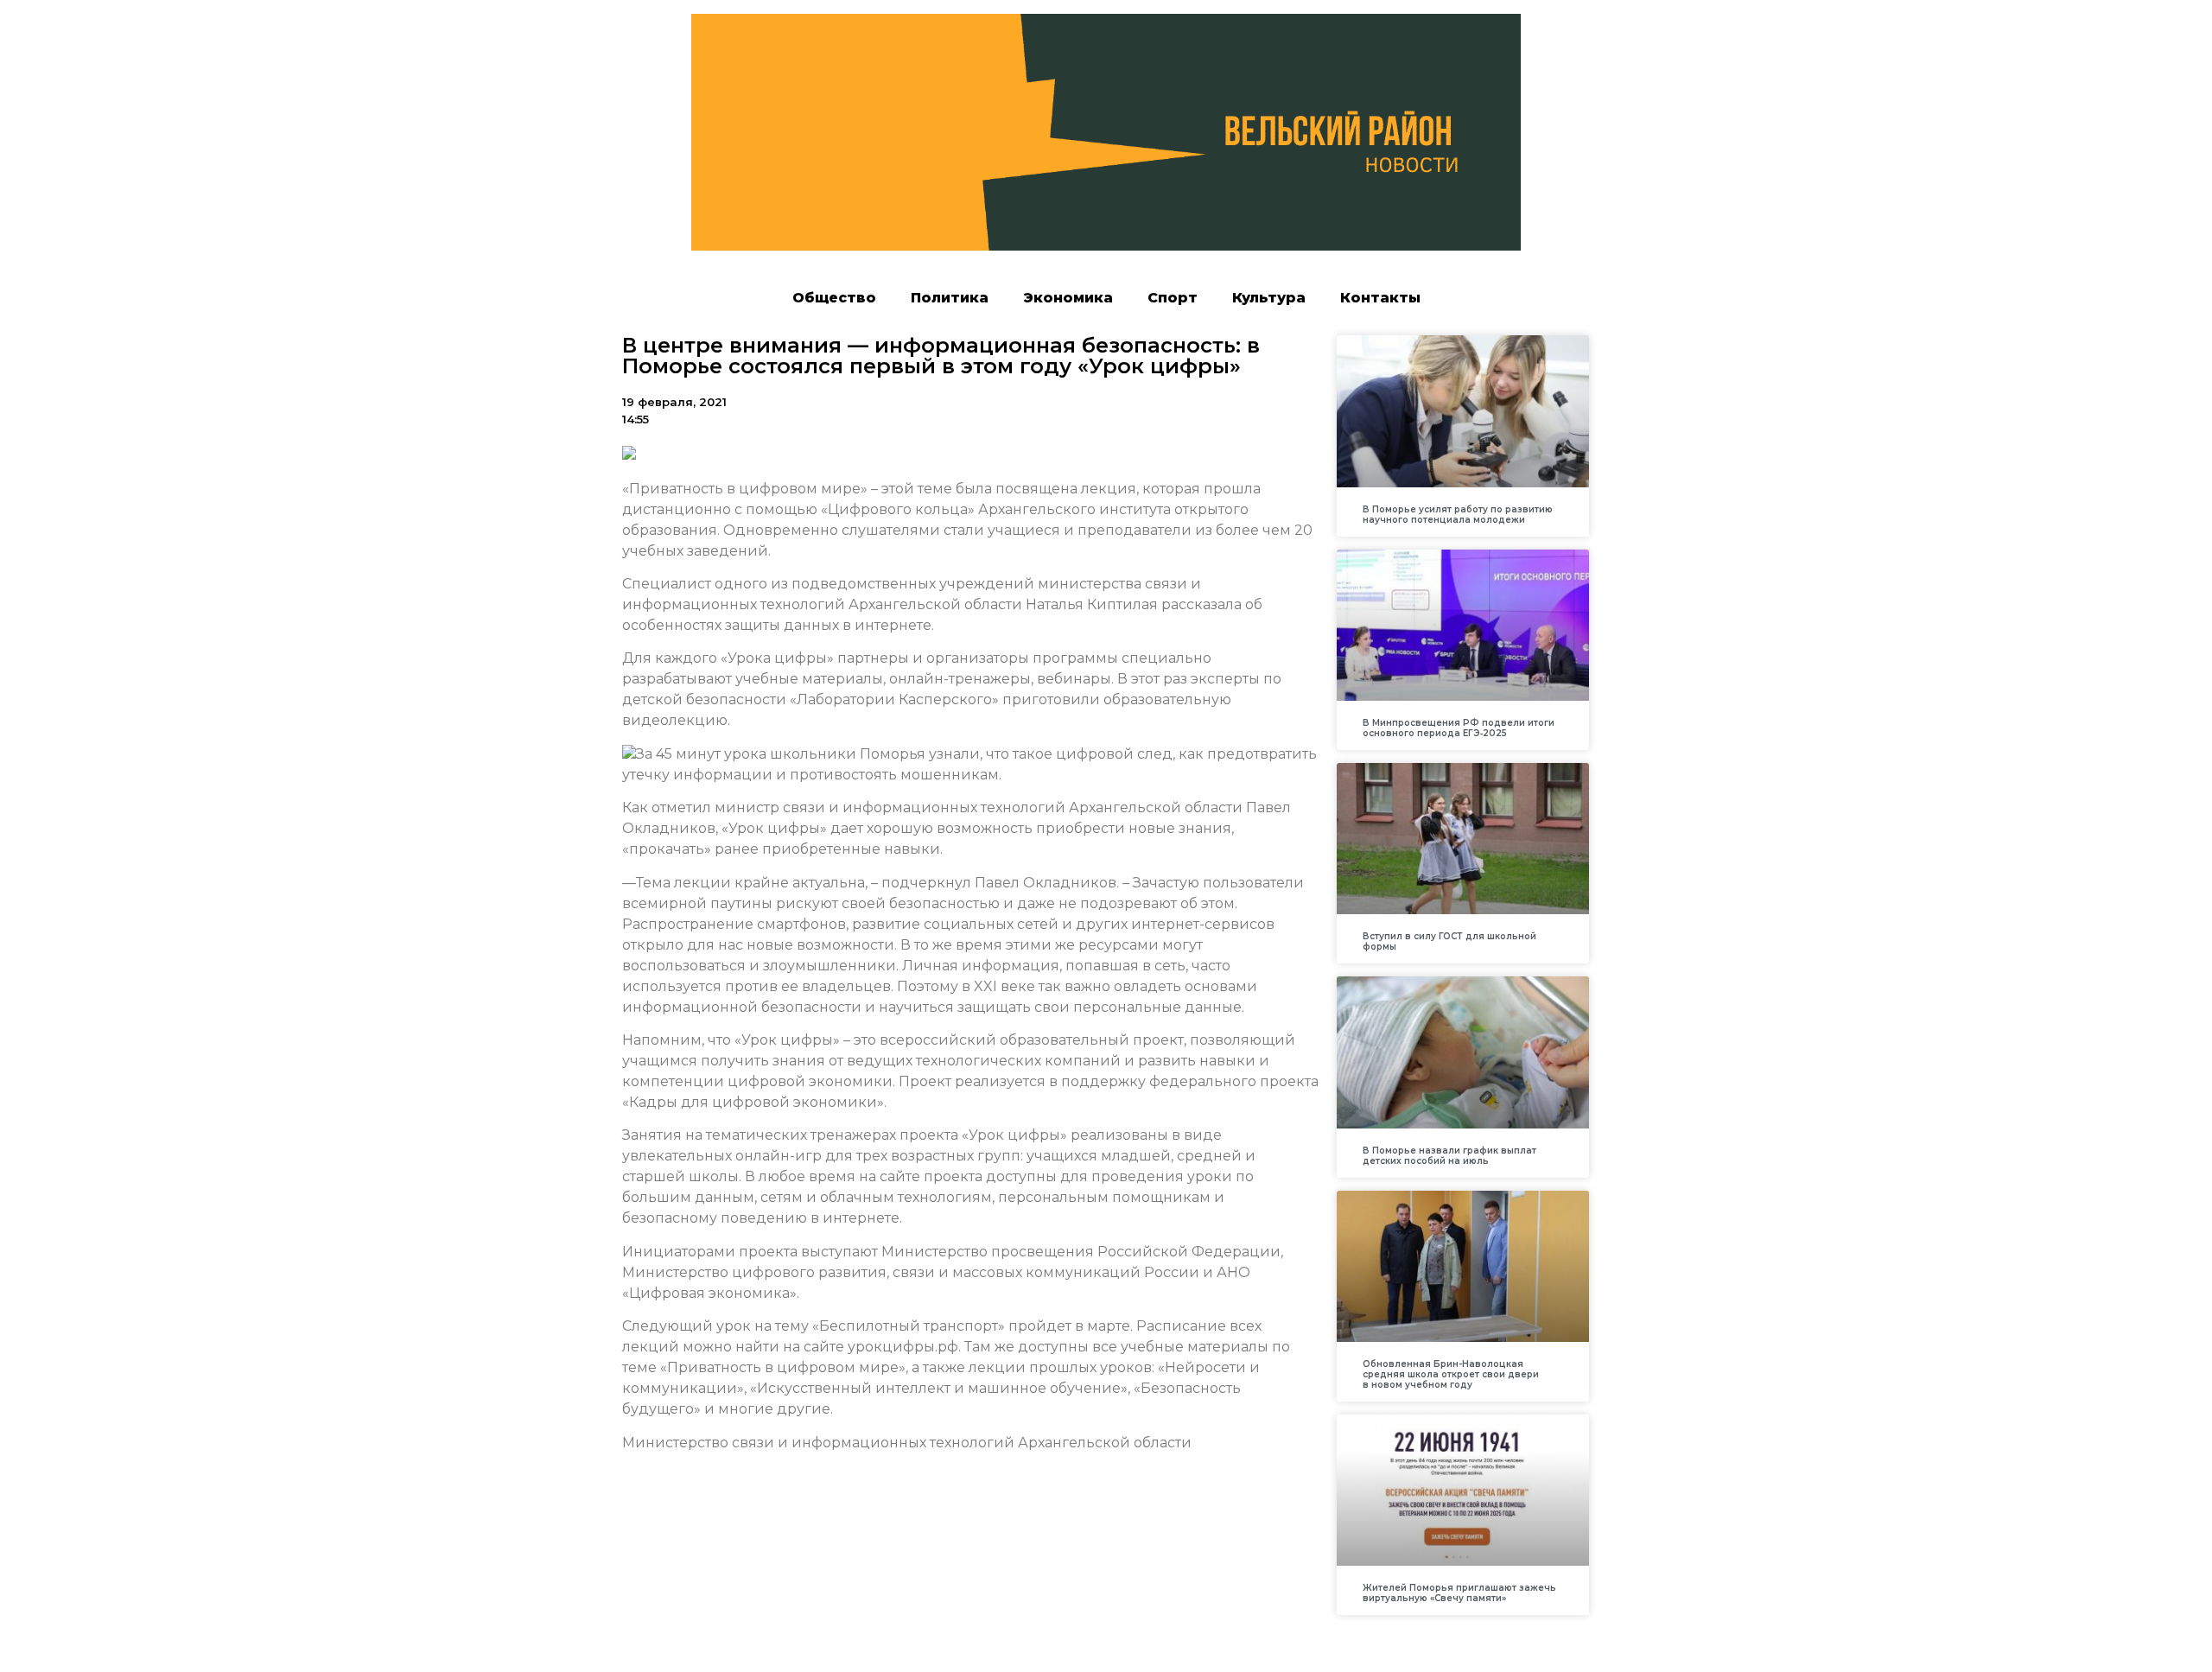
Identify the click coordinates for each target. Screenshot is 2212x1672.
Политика (950, 298)
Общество (834, 298)
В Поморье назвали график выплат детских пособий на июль (1449, 1156)
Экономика (1068, 298)
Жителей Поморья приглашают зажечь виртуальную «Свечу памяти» (1459, 1593)
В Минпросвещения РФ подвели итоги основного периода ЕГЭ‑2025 (1459, 728)
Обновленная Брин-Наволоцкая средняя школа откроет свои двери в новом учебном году (1451, 1374)
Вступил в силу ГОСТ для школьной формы (1449, 941)
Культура (1269, 298)
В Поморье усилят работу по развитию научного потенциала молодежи (1458, 515)
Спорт (1173, 298)
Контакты (1380, 298)
